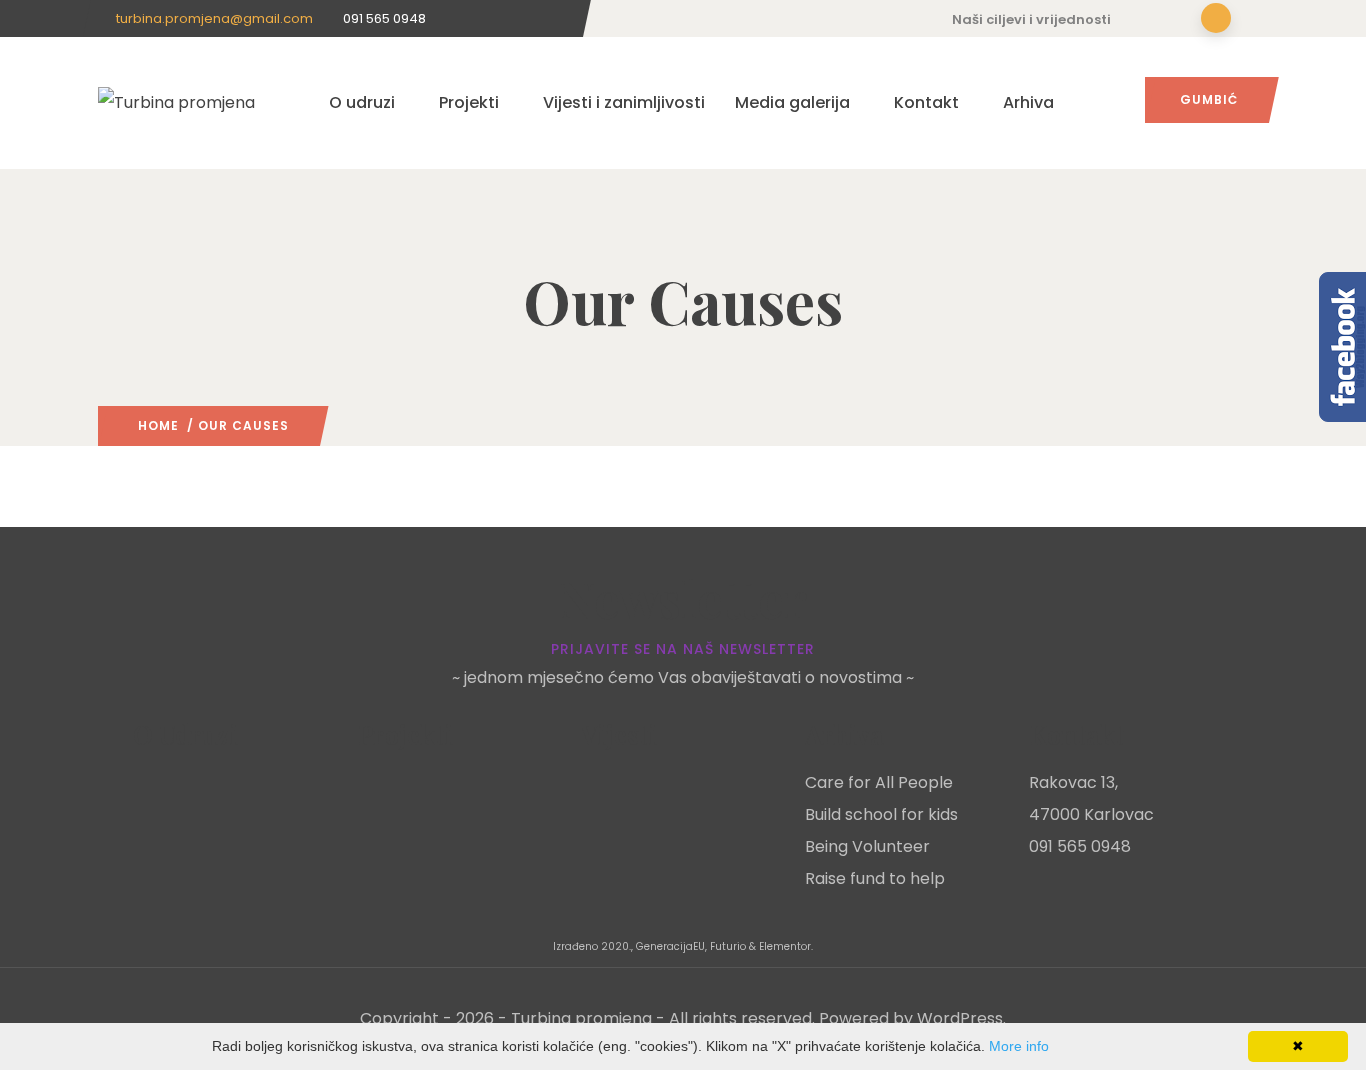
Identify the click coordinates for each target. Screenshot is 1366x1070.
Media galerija (792, 102)
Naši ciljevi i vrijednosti (1031, 19)
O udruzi (362, 102)
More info (1019, 1046)
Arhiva (1028, 102)
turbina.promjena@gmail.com (214, 18)
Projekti (469, 102)
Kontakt (926, 102)
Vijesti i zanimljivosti (624, 102)
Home (158, 425)
